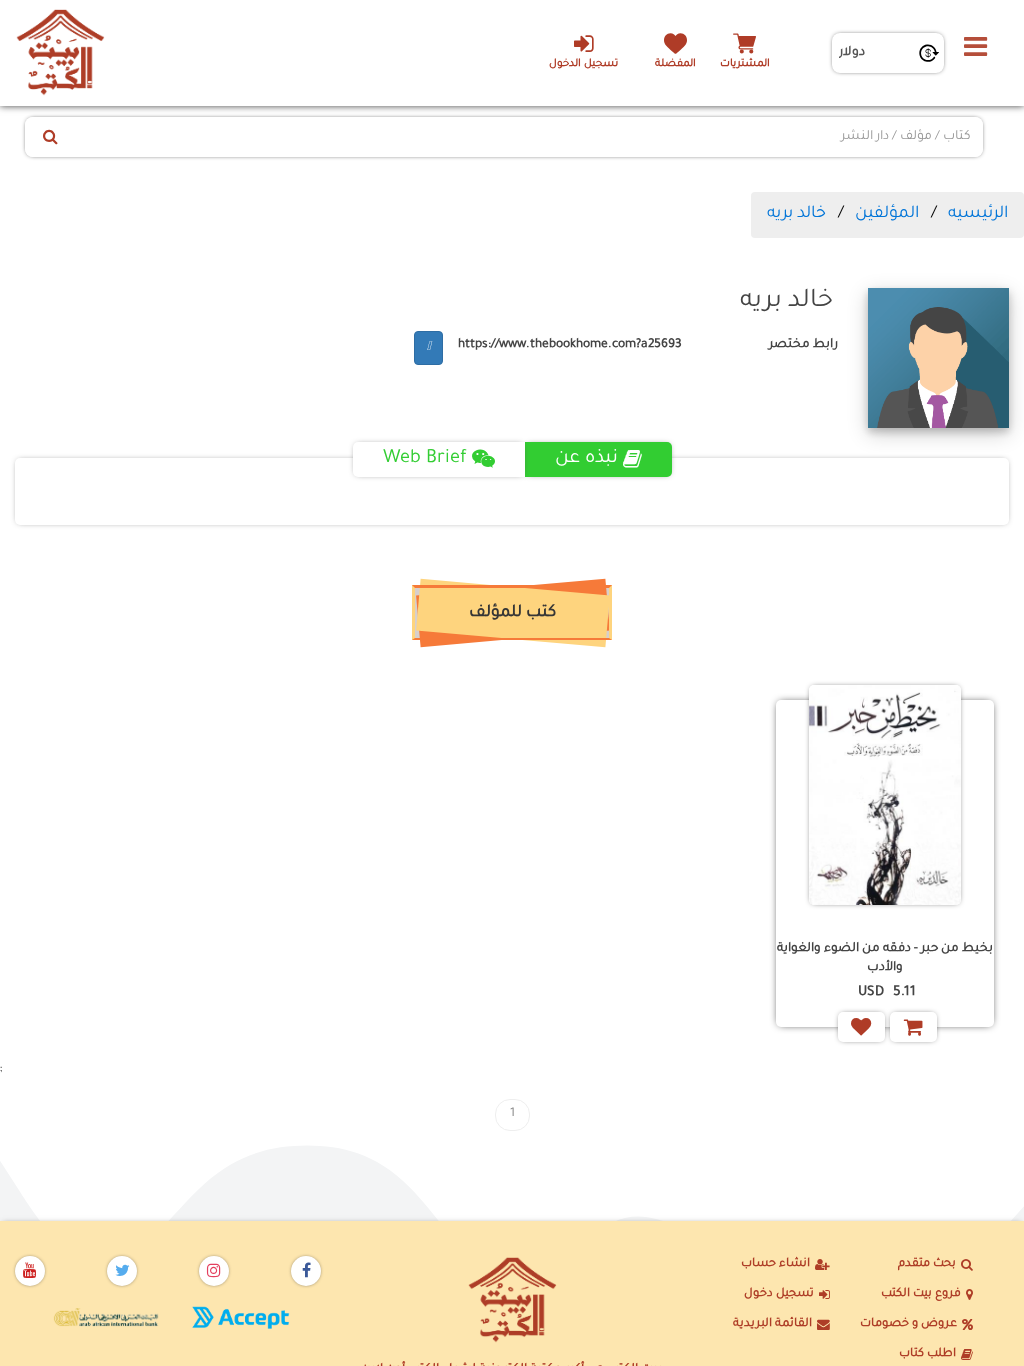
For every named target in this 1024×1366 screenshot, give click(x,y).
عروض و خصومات (908, 1324)
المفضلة (675, 64)
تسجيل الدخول (583, 64)
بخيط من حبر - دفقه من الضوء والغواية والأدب (885, 958)
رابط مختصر (803, 345)
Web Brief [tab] (425, 459)
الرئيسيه (978, 214)
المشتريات (745, 64)
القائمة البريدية (772, 1324)
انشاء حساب (775, 1264)
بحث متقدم (927, 1264)
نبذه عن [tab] (586, 459)
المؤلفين (887, 214)
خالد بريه (796, 214)
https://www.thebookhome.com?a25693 (570, 345)
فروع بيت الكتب (921, 1294)
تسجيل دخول (779, 1294)
